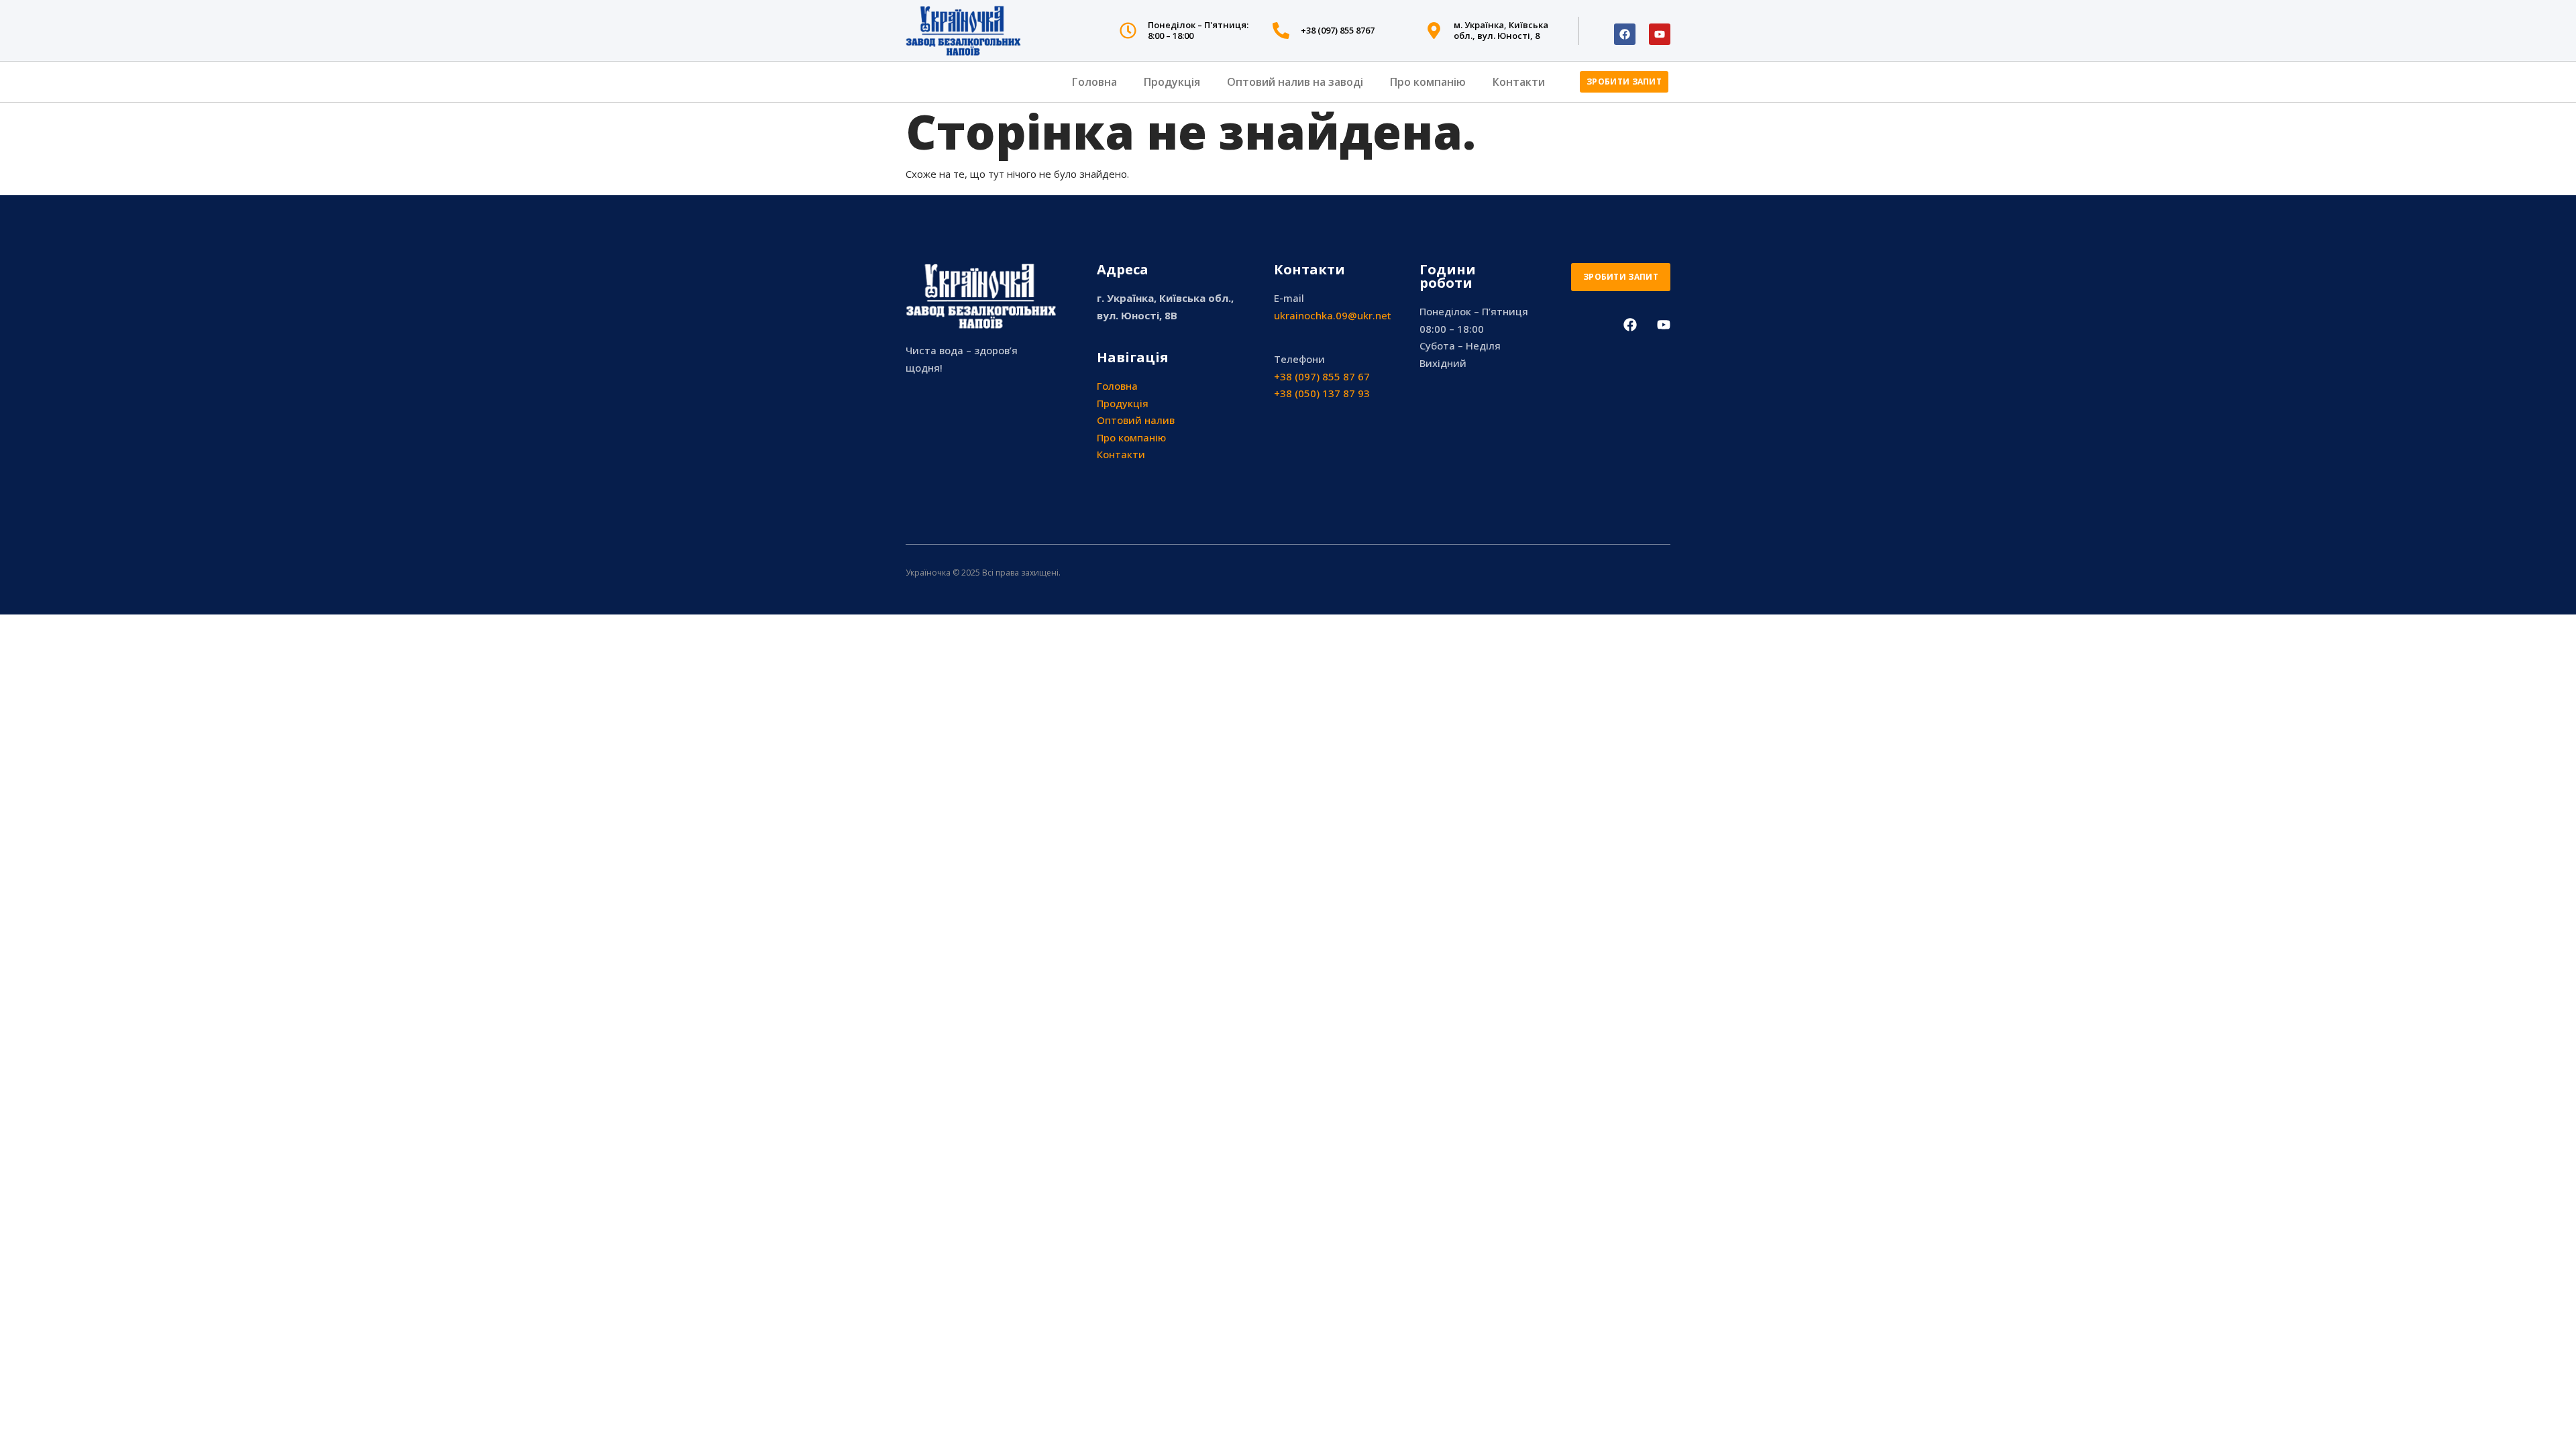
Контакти (1519, 82)
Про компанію (1428, 82)
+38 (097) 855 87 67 (1322, 376)
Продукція (1172, 82)
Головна (1094, 82)
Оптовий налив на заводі (1295, 82)
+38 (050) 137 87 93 (1322, 393)
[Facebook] (1625, 34)
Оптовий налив (1136, 420)
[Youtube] (1660, 34)
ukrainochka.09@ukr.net (1333, 315)
